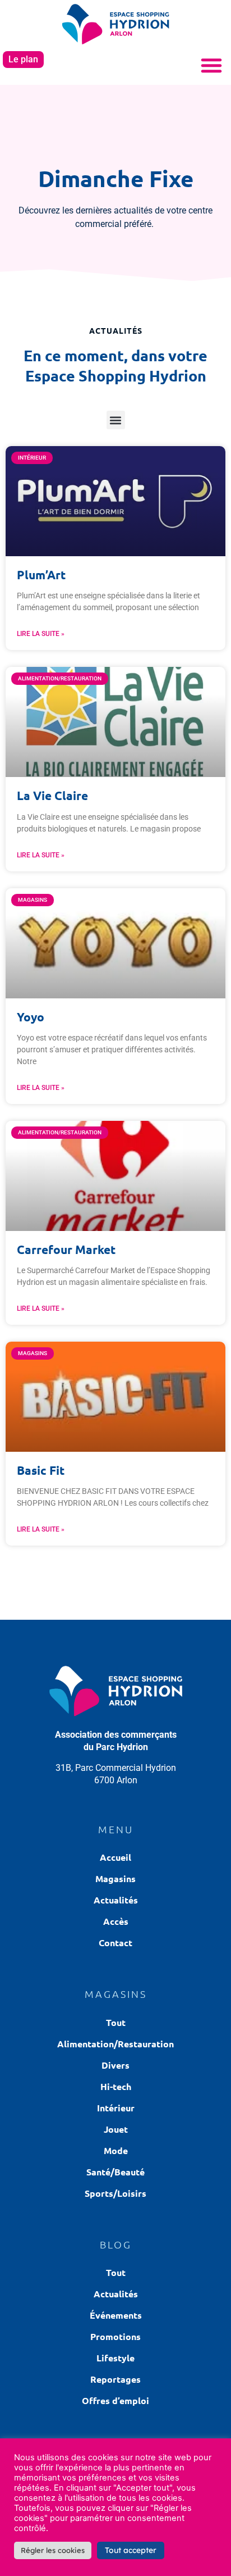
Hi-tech (116, 2086)
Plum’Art (41, 574)
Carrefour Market (66, 1249)
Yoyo (31, 1017)
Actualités (116, 1900)
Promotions (115, 2336)
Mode (116, 2150)
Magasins (115, 1878)
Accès (116, 1921)
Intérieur (116, 2108)
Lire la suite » (41, 634)
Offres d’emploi (115, 2400)
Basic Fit (41, 1470)
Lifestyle (115, 2358)
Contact (115, 1943)
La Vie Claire (52, 795)
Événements (116, 2315)
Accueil (115, 1857)
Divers (115, 2065)
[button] (211, 65)
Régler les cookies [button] (53, 2550)
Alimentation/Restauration (115, 2044)
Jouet (116, 2129)
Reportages (115, 2379)
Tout (116, 2022)
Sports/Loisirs (115, 2193)
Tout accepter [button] (131, 2550)
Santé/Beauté (115, 2172)
